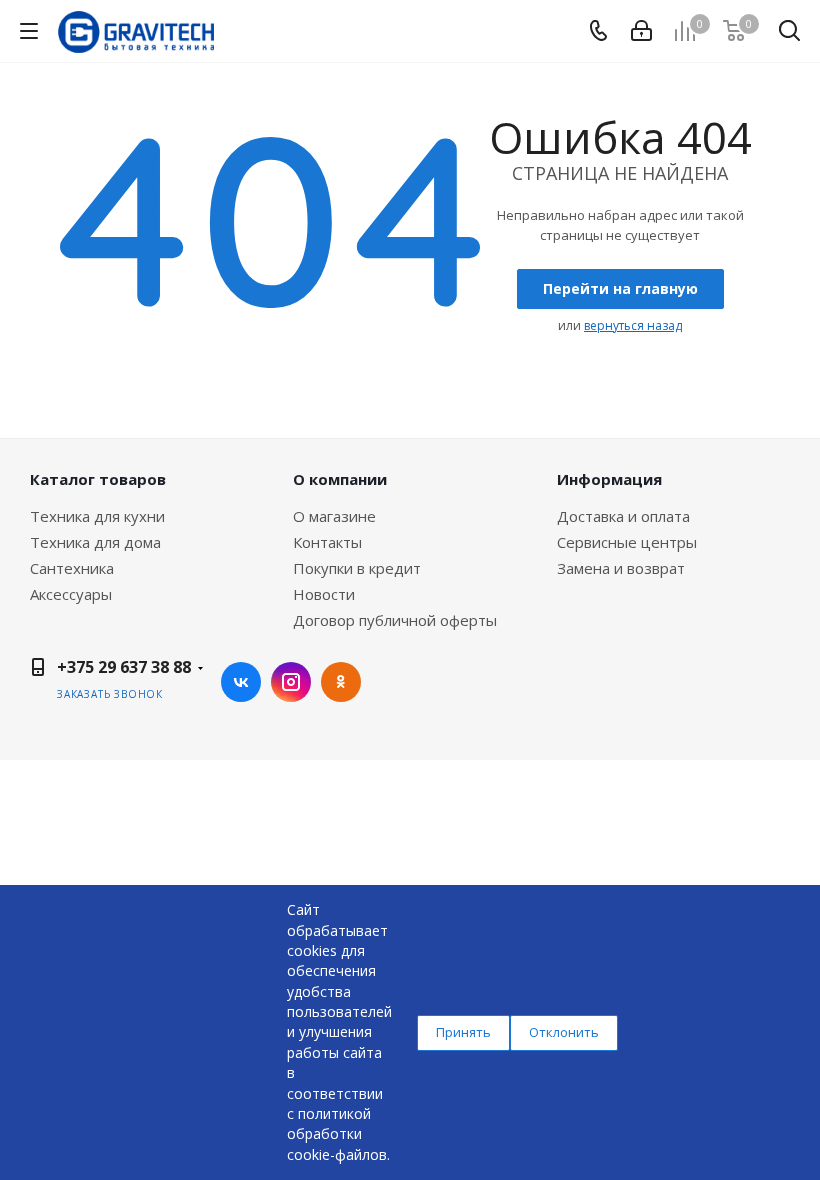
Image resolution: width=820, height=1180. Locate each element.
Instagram (291, 682)
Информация (609, 479)
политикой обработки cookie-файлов (337, 1134)
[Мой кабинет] (641, 31)
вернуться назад (633, 325)
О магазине (334, 516)
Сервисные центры (627, 542)
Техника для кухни (97, 516)
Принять (463, 1032)
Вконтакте (241, 682)
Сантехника (72, 568)
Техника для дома (95, 542)
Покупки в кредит (357, 568)
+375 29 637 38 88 (124, 667)
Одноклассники (341, 682)
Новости (324, 594)
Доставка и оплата (623, 516)
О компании (340, 479)
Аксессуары (71, 594)
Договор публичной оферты (395, 620)
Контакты (327, 542)
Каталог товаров (98, 479)
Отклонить (564, 1032)
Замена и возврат (621, 568)
